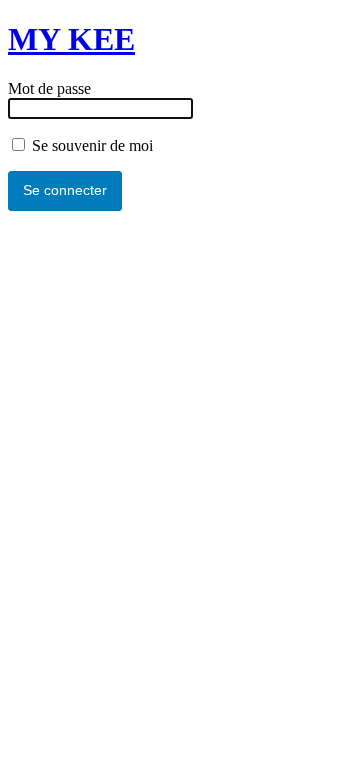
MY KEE (71, 39)
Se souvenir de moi (90, 145)
